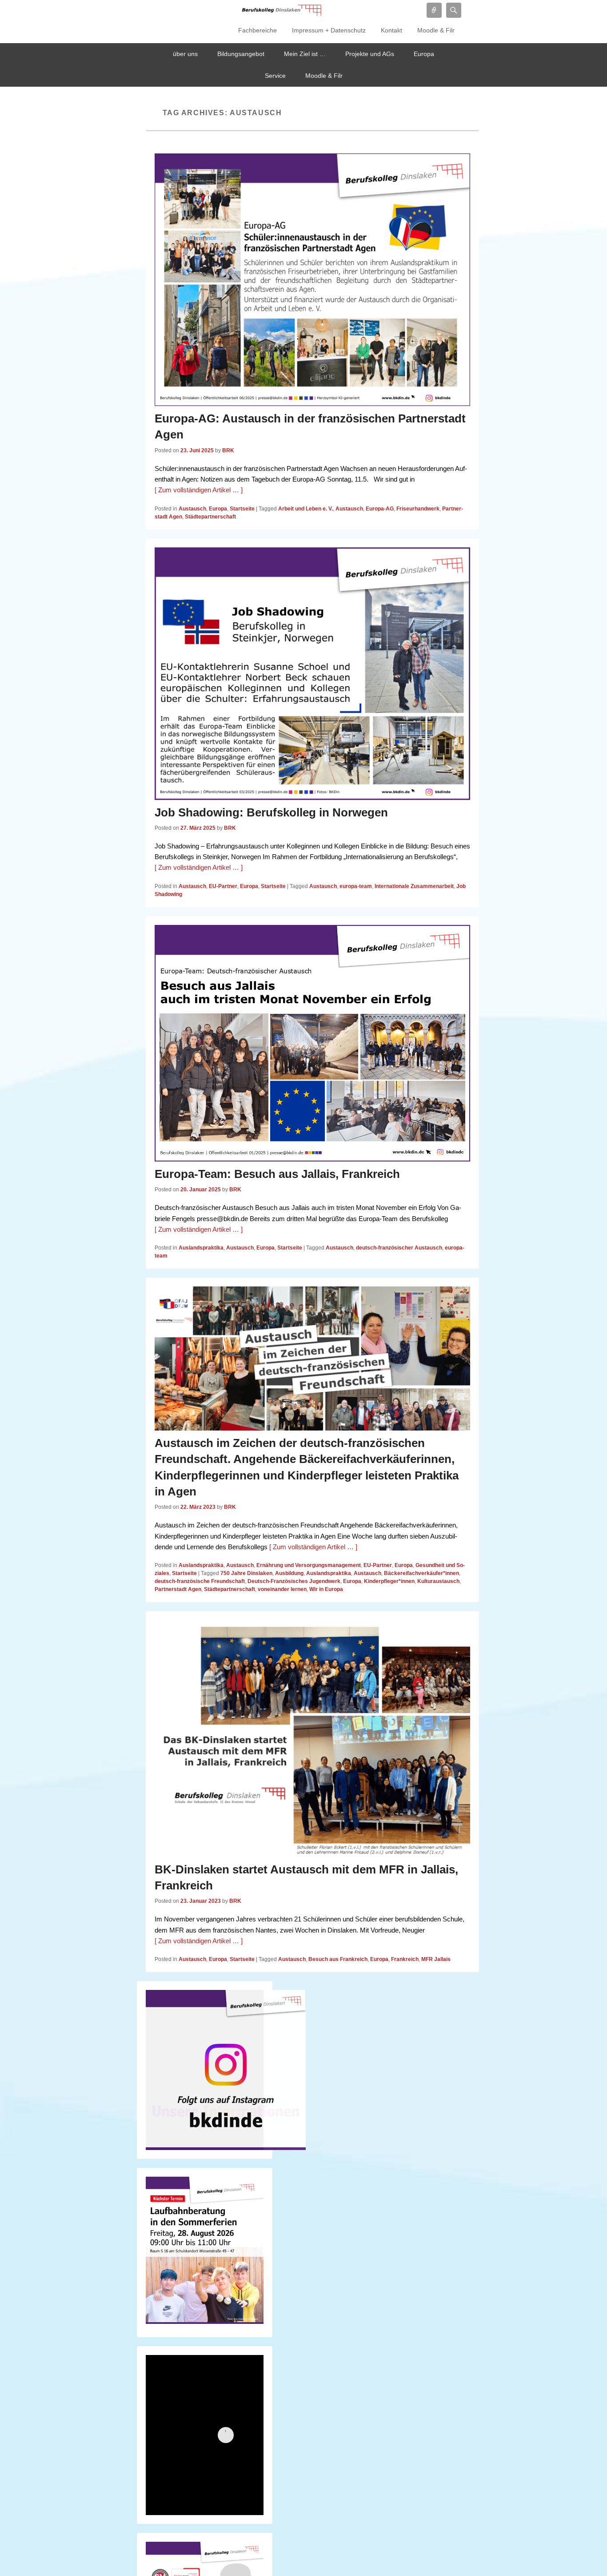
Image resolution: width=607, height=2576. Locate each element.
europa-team (356, 886)
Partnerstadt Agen (178, 1589)
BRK (228, 450)
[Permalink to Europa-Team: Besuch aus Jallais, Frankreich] (312, 1043)
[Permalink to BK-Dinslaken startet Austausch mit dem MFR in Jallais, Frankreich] (312, 1738)
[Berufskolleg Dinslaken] (281, 10)
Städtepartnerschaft (210, 517)
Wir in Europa (326, 1589)
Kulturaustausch (438, 1581)
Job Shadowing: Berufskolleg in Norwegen (271, 812)
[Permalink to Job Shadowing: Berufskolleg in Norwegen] (312, 674)
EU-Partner (223, 886)
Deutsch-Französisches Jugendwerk (294, 1581)
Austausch (192, 509)
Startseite (242, 509)
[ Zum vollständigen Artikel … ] (199, 490)
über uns (185, 54)
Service (275, 76)
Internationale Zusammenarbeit (414, 886)
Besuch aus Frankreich (338, 1959)
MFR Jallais (436, 1959)
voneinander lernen (282, 1589)
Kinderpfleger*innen (389, 1581)
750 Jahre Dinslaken (246, 1573)
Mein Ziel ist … (305, 54)
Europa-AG (380, 509)
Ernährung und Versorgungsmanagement (309, 1565)
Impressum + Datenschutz (329, 30)
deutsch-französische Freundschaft (200, 1581)
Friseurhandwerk (418, 509)
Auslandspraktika (201, 1248)
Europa (424, 54)
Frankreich (405, 1959)
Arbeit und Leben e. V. (305, 509)
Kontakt (391, 30)
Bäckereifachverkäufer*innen (421, 1573)
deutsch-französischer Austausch (399, 1248)
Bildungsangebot (241, 54)
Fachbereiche (258, 30)
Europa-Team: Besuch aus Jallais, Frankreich (277, 1174)
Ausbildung (289, 1573)
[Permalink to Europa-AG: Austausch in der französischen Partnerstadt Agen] (312, 280)
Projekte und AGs (370, 54)
